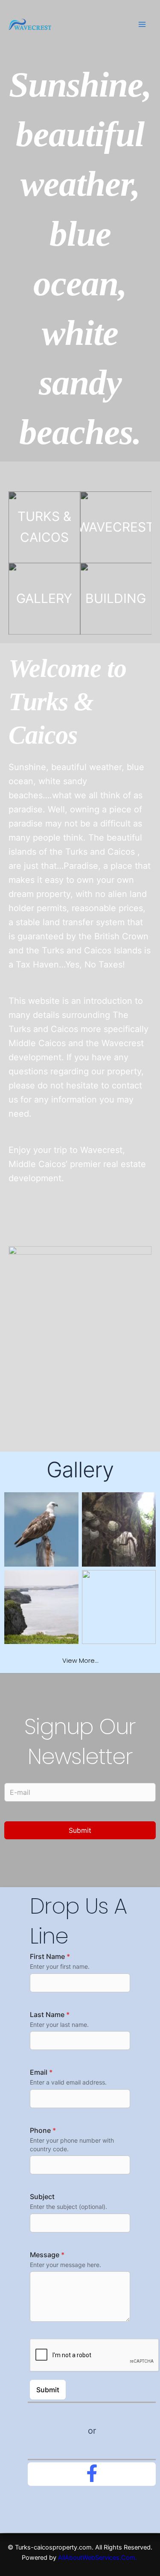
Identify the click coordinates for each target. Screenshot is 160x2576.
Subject (42, 2197)
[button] (80, 1661)
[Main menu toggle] (142, 24)
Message (47, 2255)
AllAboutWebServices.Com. (98, 2558)
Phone (43, 2130)
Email (41, 2072)
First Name (50, 1956)
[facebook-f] (92, 2473)
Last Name (50, 2014)
